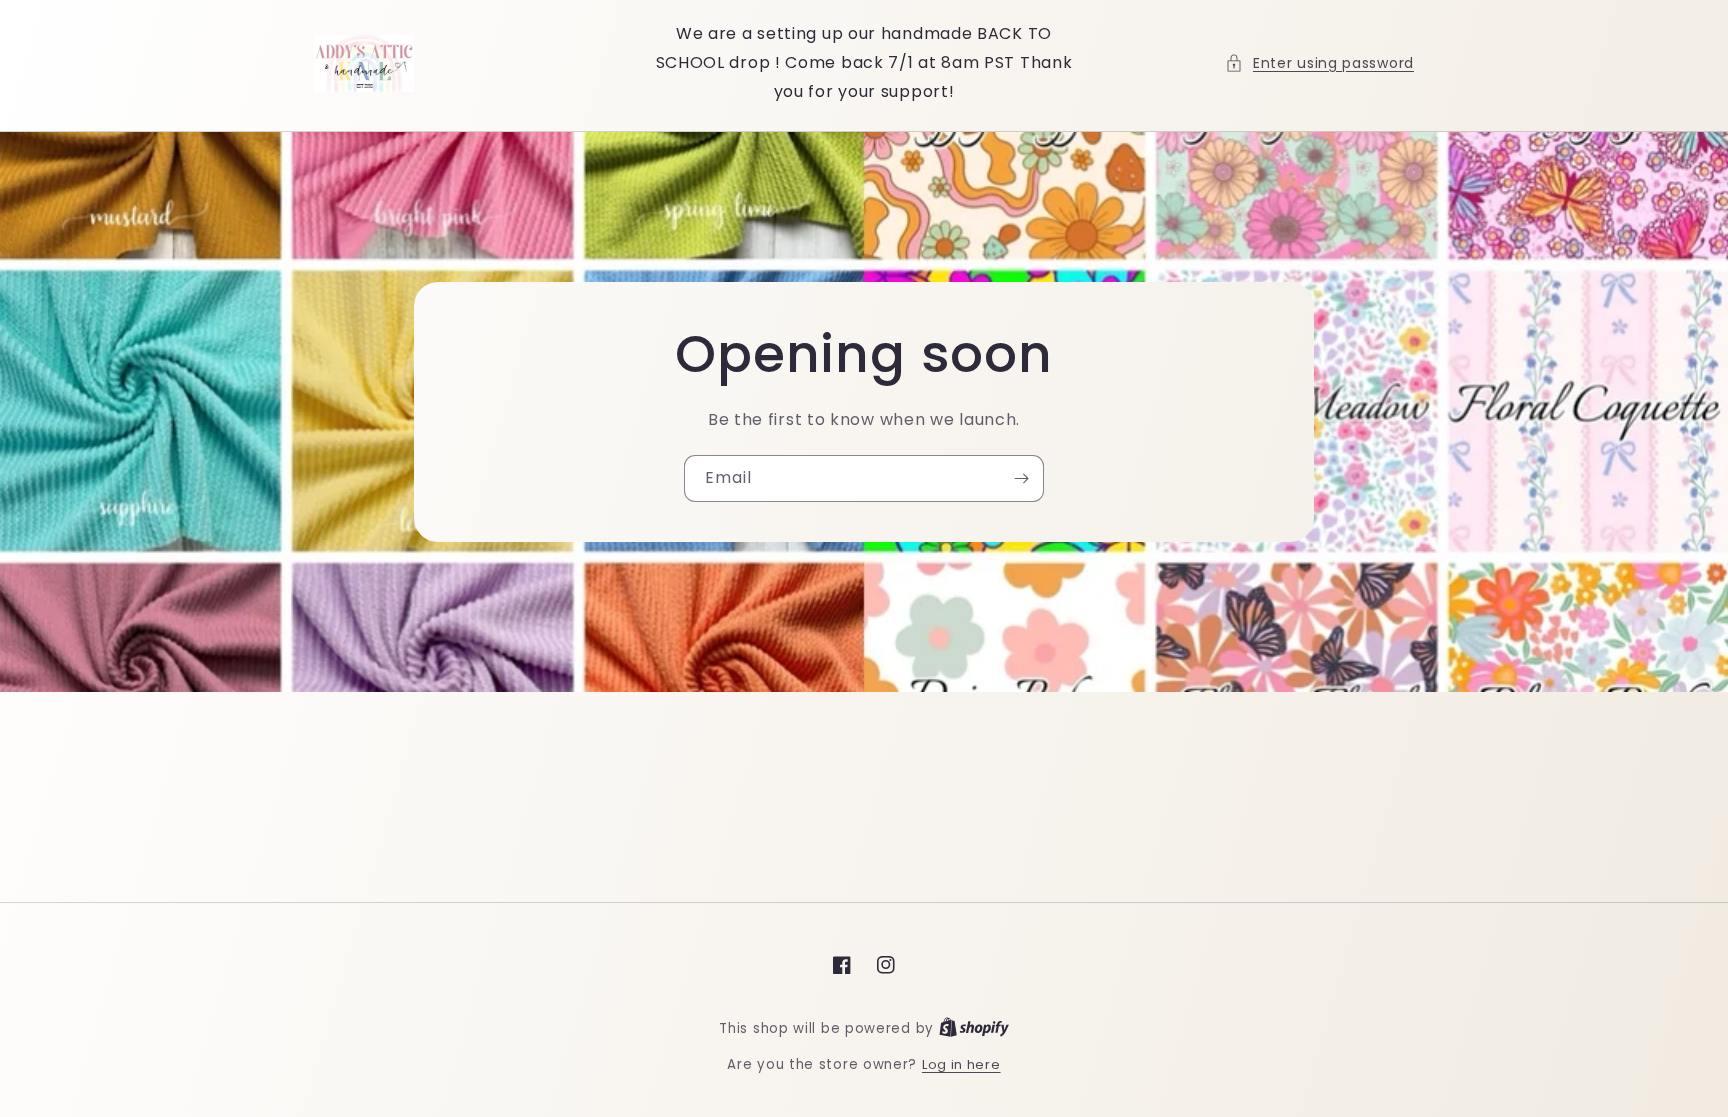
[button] (1319, 63)
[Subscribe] (1021, 478)
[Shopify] (974, 1028)
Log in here (961, 1064)
